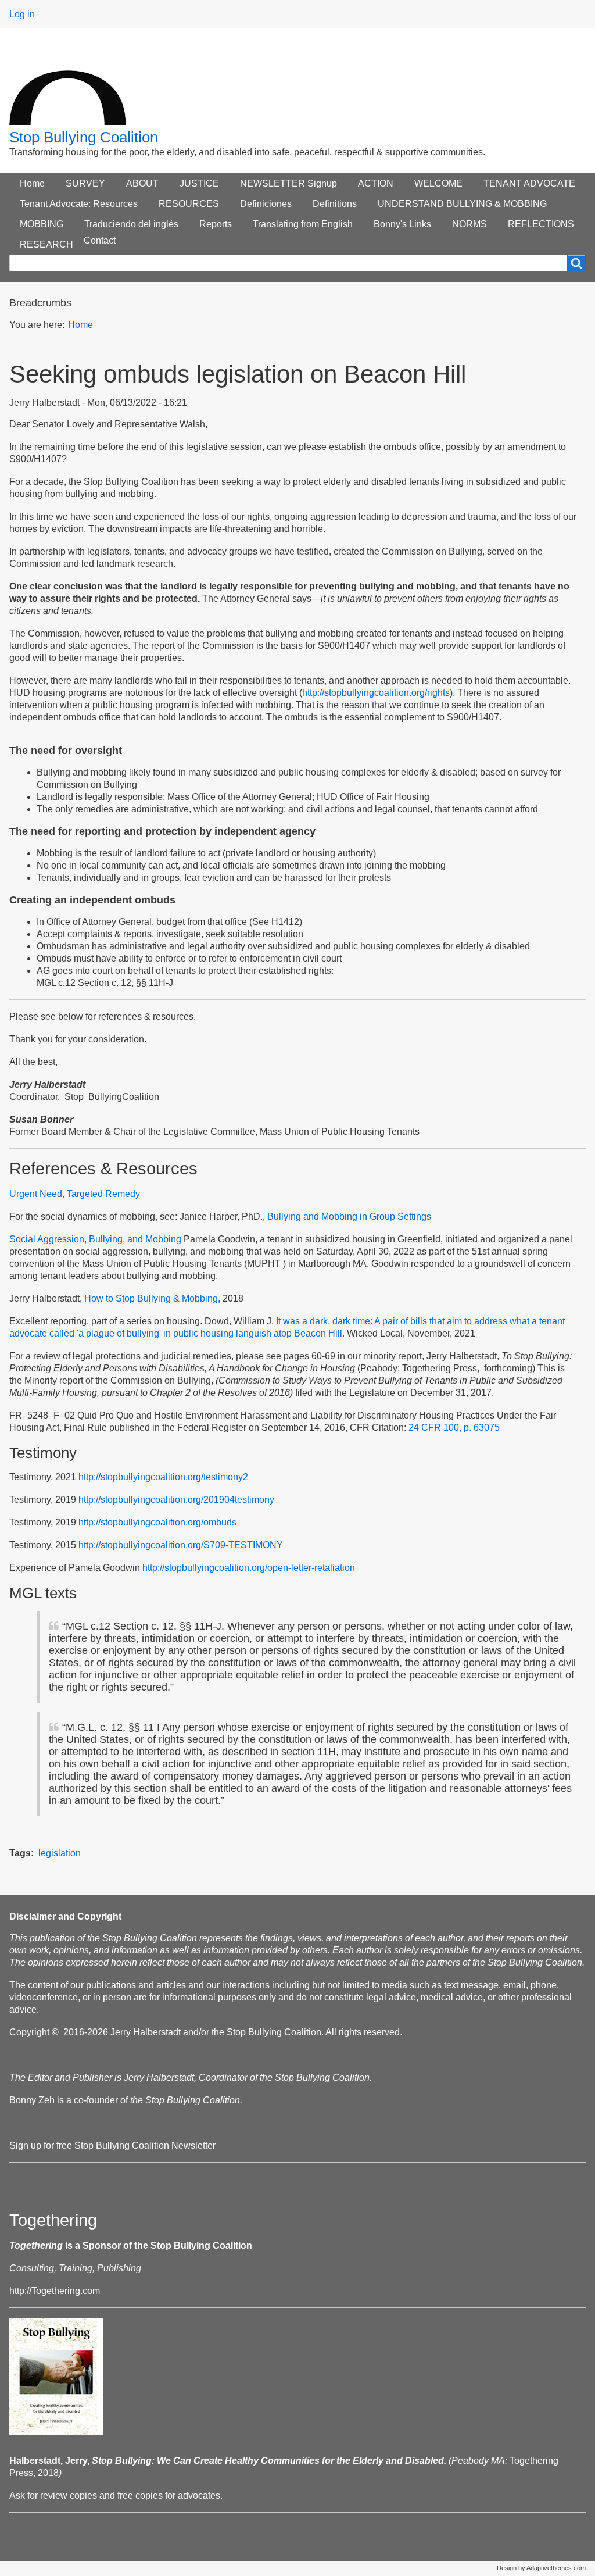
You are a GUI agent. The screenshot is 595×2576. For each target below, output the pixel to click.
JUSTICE (199, 183)
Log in (22, 14)
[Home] (67, 86)
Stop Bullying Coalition (84, 137)
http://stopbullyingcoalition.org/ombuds (157, 1522)
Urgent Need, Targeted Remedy (75, 1194)
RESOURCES (189, 204)
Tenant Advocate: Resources (79, 204)
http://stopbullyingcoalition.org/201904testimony (176, 1500)
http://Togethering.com (55, 2291)
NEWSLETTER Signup (288, 183)
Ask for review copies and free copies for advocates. (116, 2495)
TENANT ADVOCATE (529, 183)
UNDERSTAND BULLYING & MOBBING (462, 204)
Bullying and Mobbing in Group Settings (349, 1216)
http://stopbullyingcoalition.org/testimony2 (163, 1477)
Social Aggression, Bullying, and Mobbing (95, 1239)
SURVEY (85, 183)
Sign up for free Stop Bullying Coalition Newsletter (112, 2146)
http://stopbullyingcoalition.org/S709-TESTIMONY (181, 1545)
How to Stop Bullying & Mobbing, (152, 1298)
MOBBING (42, 224)
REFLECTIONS (541, 224)
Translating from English (303, 224)
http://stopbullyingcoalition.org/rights (376, 693)
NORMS (469, 224)
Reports (216, 224)
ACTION (376, 183)
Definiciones (266, 204)
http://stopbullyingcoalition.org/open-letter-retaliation (249, 1568)
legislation (60, 1853)
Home (32, 183)
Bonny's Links (402, 224)
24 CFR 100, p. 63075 (454, 1428)
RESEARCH (46, 244)
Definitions (335, 204)
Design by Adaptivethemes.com (541, 2568)
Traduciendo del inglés (131, 224)
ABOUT (142, 183)
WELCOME (438, 183)
